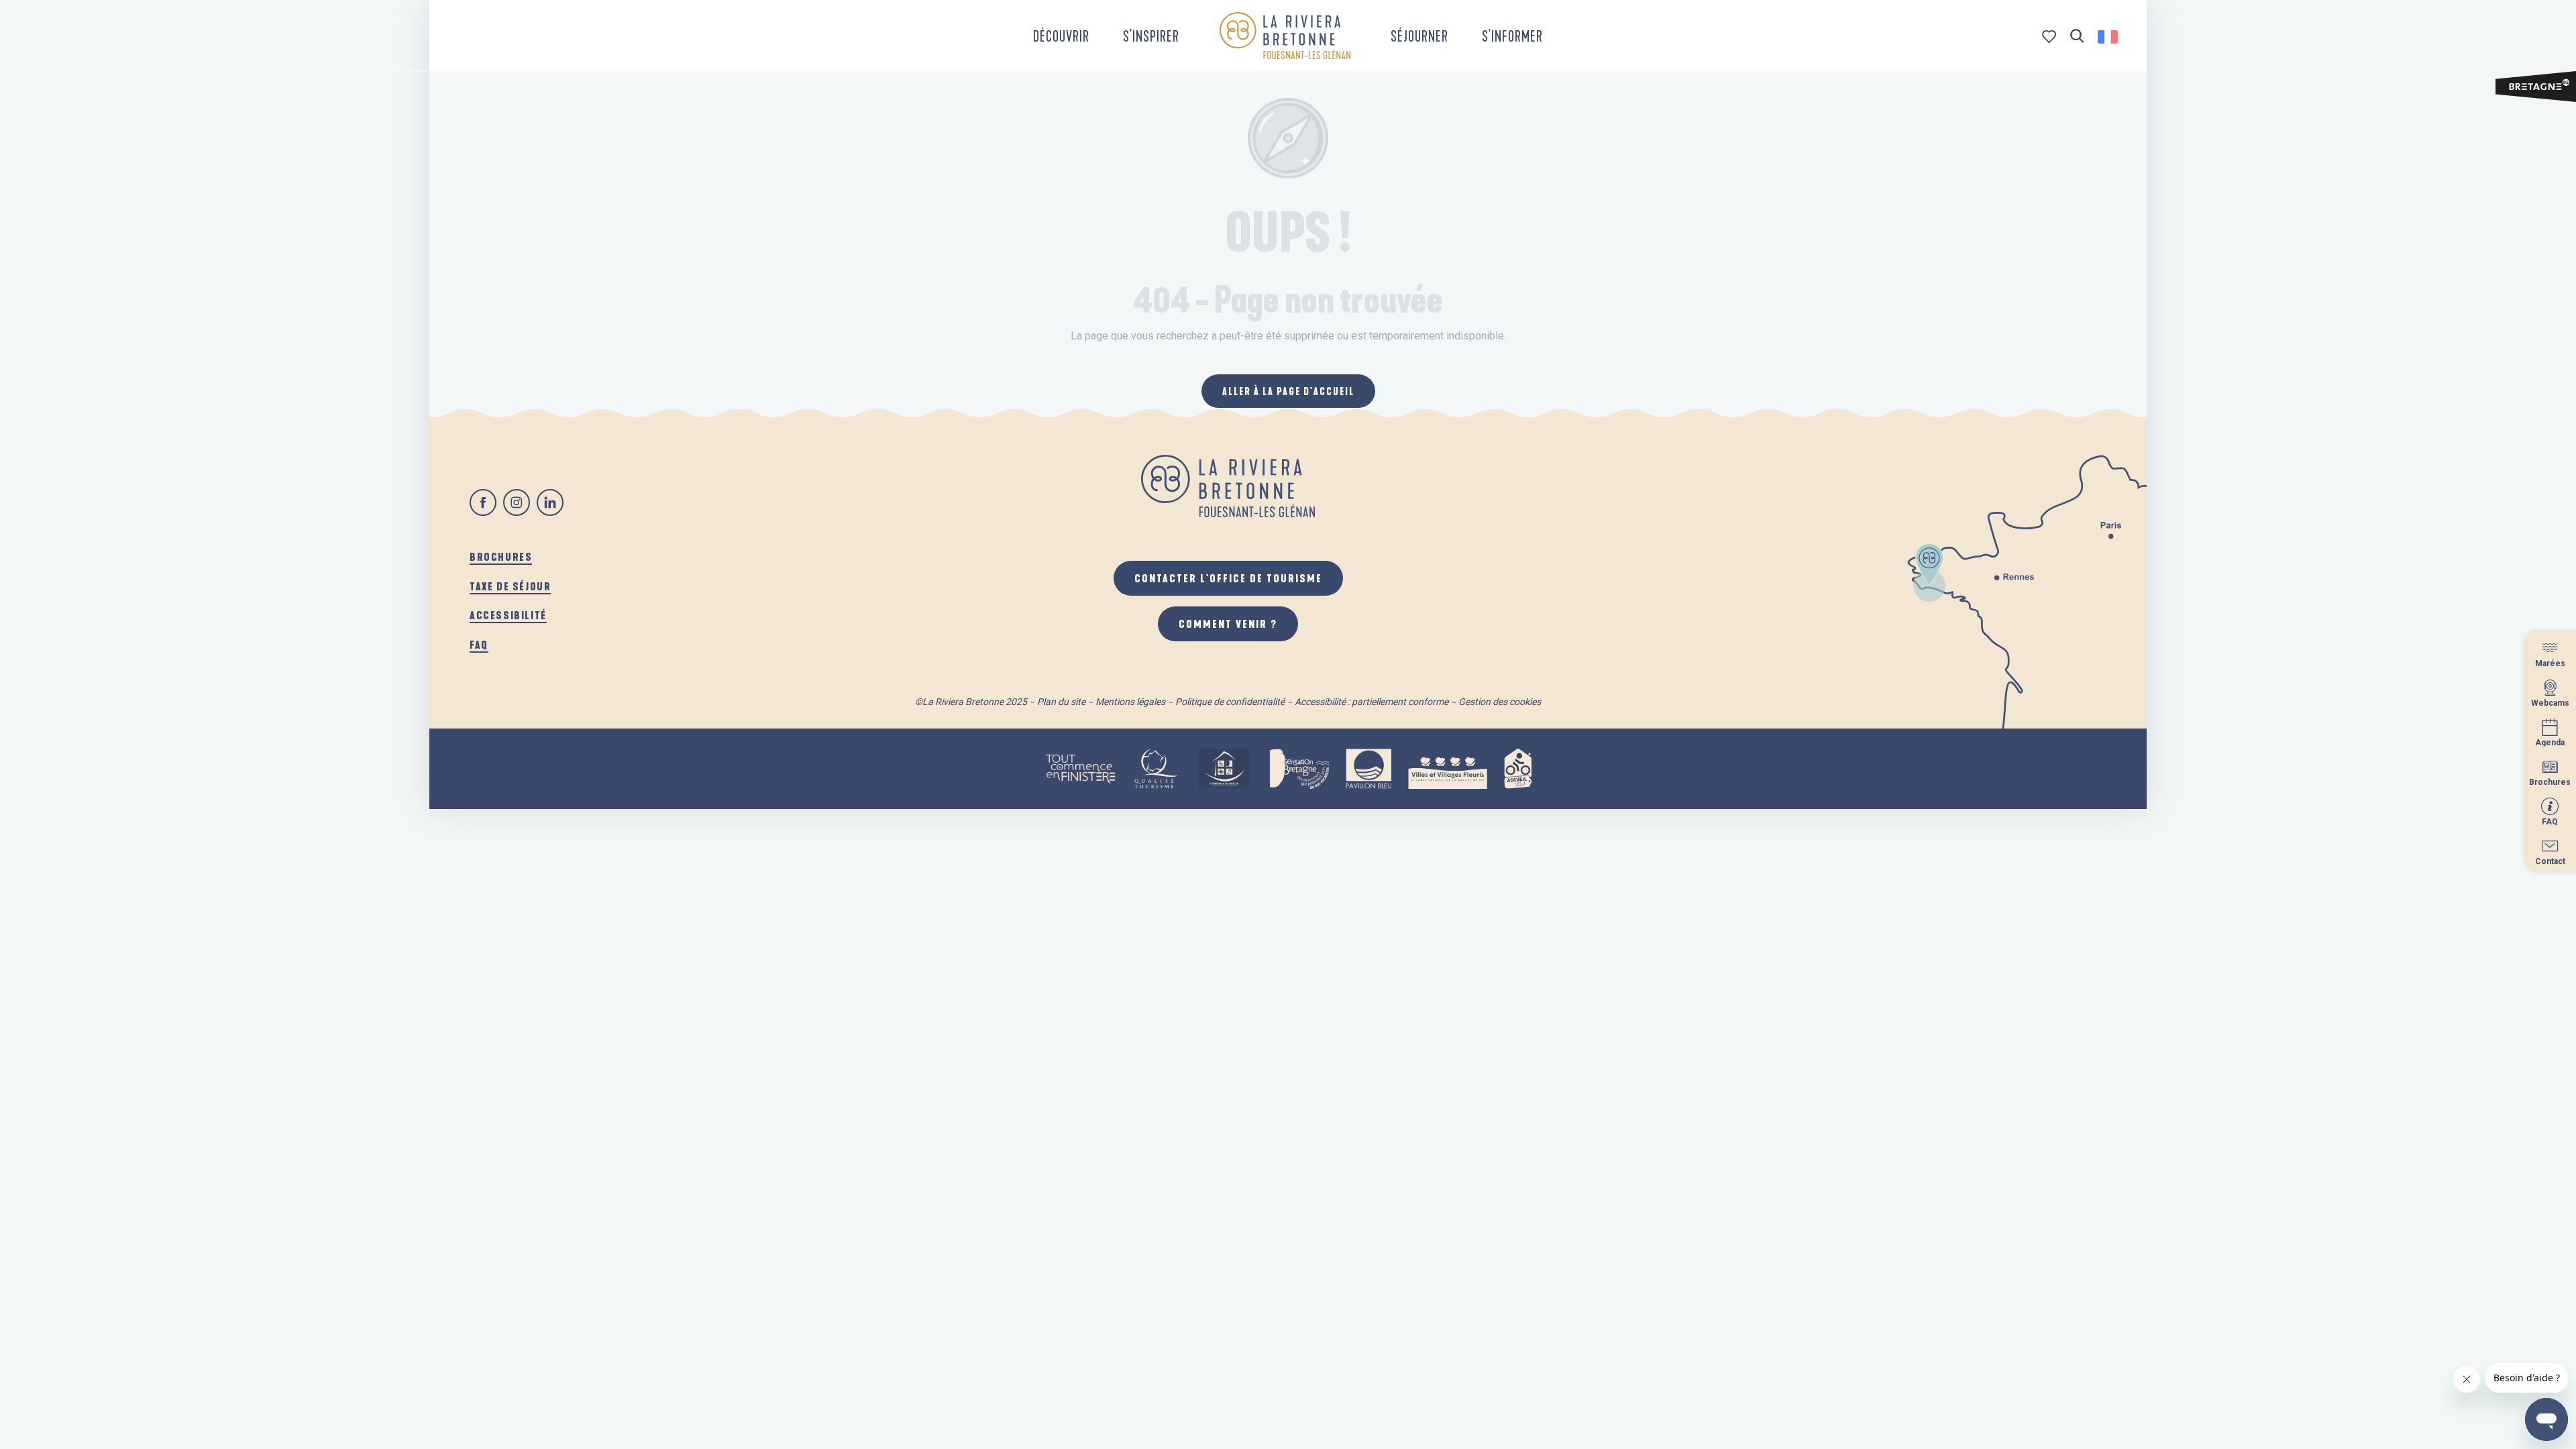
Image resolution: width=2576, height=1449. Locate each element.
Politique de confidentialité (1230, 702)
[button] (2077, 37)
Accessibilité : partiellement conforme (1372, 702)
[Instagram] (517, 502)
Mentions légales (1130, 702)
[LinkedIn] (550, 502)
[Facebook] (483, 502)
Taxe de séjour (510, 586)
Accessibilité (508, 615)
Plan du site (1061, 702)
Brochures (501, 556)
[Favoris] (2050, 37)
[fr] (2109, 37)
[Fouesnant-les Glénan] (1285, 36)
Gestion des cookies (1500, 702)
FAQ (479, 644)
